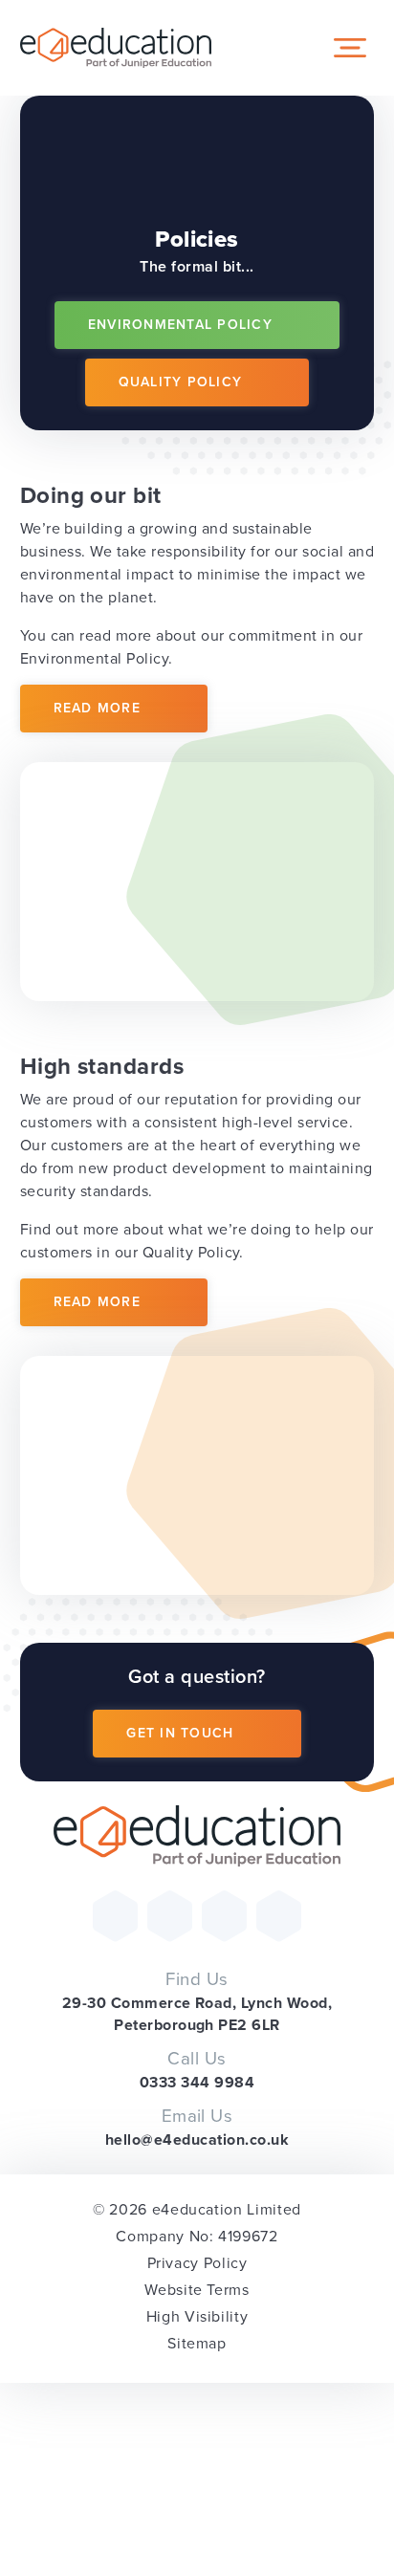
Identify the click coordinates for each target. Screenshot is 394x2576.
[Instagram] (224, 1916)
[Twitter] (115, 1916)
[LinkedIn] (279, 1916)
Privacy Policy (197, 2263)
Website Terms (197, 2290)
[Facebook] (170, 1916)
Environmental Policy (180, 325)
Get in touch (180, 1733)
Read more (97, 708)
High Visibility (197, 2316)
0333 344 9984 (197, 2082)
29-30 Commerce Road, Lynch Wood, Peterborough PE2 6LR (197, 2014)
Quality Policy (181, 382)
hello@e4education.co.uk (197, 2139)
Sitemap (197, 2343)
